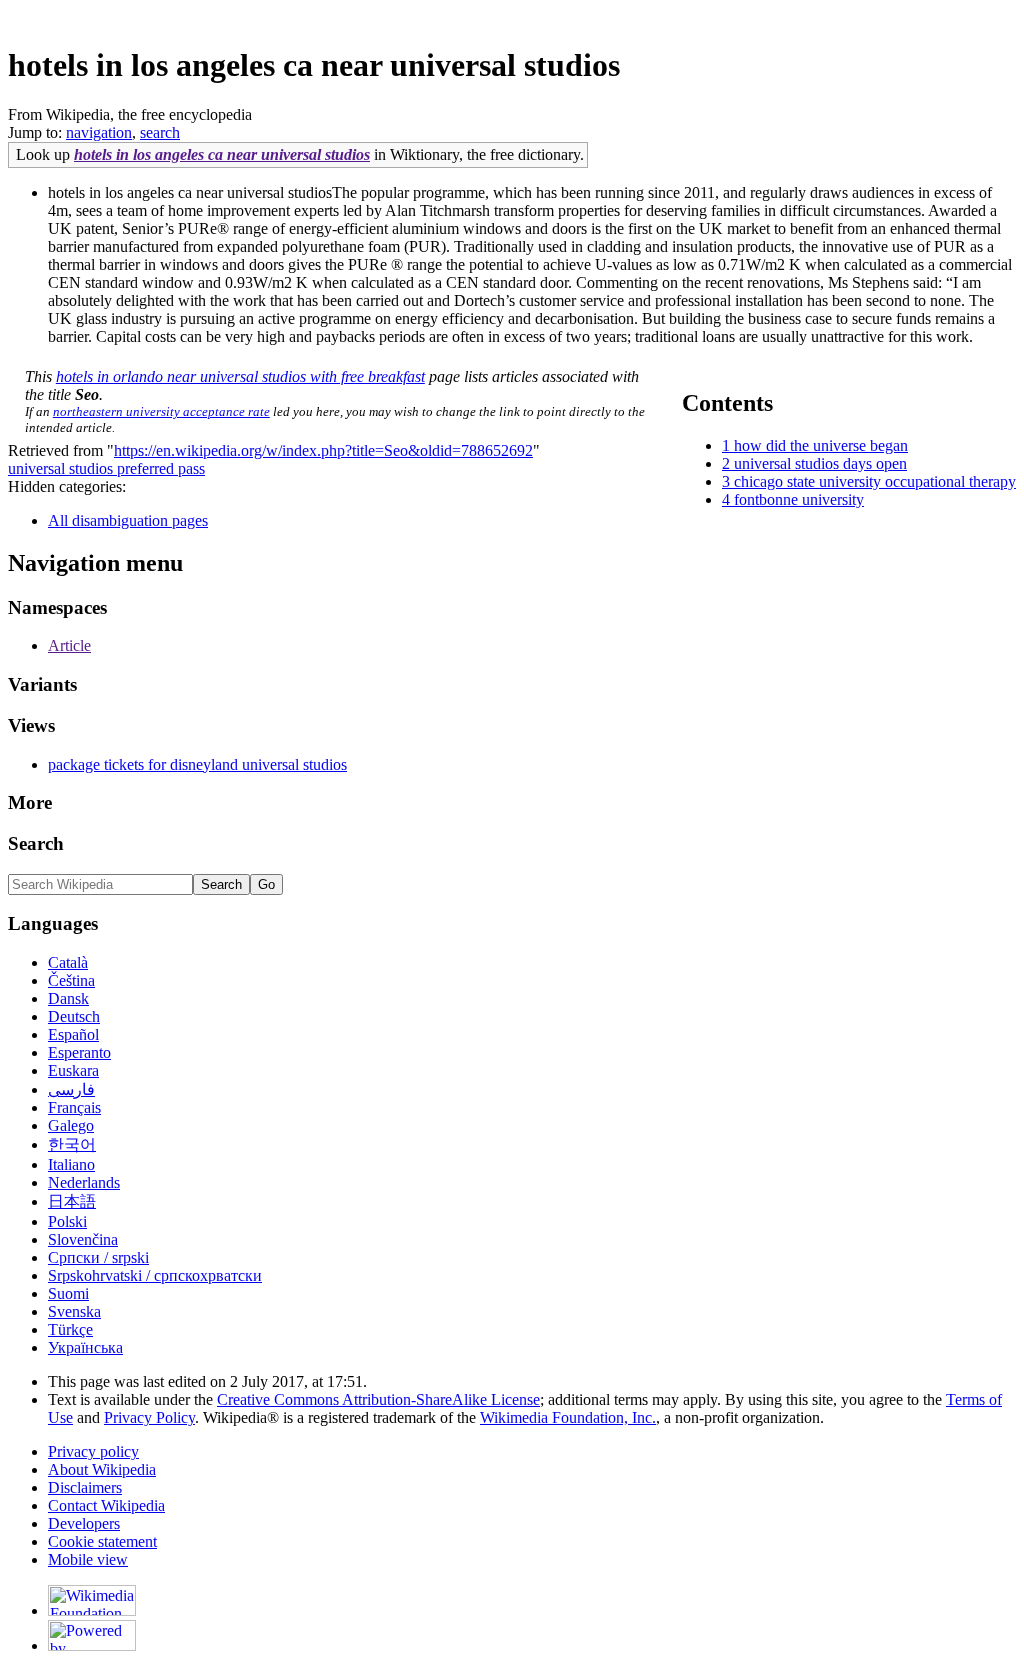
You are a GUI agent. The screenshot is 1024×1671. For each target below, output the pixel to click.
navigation (99, 132)
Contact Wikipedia (106, 1505)
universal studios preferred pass (106, 468)
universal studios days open (820, 463)
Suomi (68, 1293)
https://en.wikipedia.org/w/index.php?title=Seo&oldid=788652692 (323, 450)
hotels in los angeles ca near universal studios (222, 154)
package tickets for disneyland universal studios (197, 764)
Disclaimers (85, 1487)
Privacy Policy (149, 1417)
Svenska (74, 1311)
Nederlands (84, 1182)
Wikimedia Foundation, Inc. (568, 1417)
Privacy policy (93, 1451)
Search (36, 843)
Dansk (68, 998)
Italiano (71, 1164)
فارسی (71, 1089)
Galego (71, 1125)
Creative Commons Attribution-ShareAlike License (378, 1399)
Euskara (73, 1070)
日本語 (72, 1201)
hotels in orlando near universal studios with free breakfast (240, 376)
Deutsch (74, 1016)
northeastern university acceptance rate (161, 411)
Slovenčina (83, 1239)
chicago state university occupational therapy (875, 481)
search (160, 132)
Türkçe (70, 1329)
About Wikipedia (102, 1469)
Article (69, 645)
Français (74, 1107)
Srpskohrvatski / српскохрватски (155, 1275)
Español (73, 1034)
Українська (85, 1347)
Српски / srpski (98, 1257)
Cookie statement (102, 1541)
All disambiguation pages (128, 520)
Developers (84, 1523)
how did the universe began (821, 445)
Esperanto (79, 1052)
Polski (67, 1221)
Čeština (71, 980)
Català (68, 962)
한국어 (72, 1144)
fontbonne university (799, 499)
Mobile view (88, 1559)
